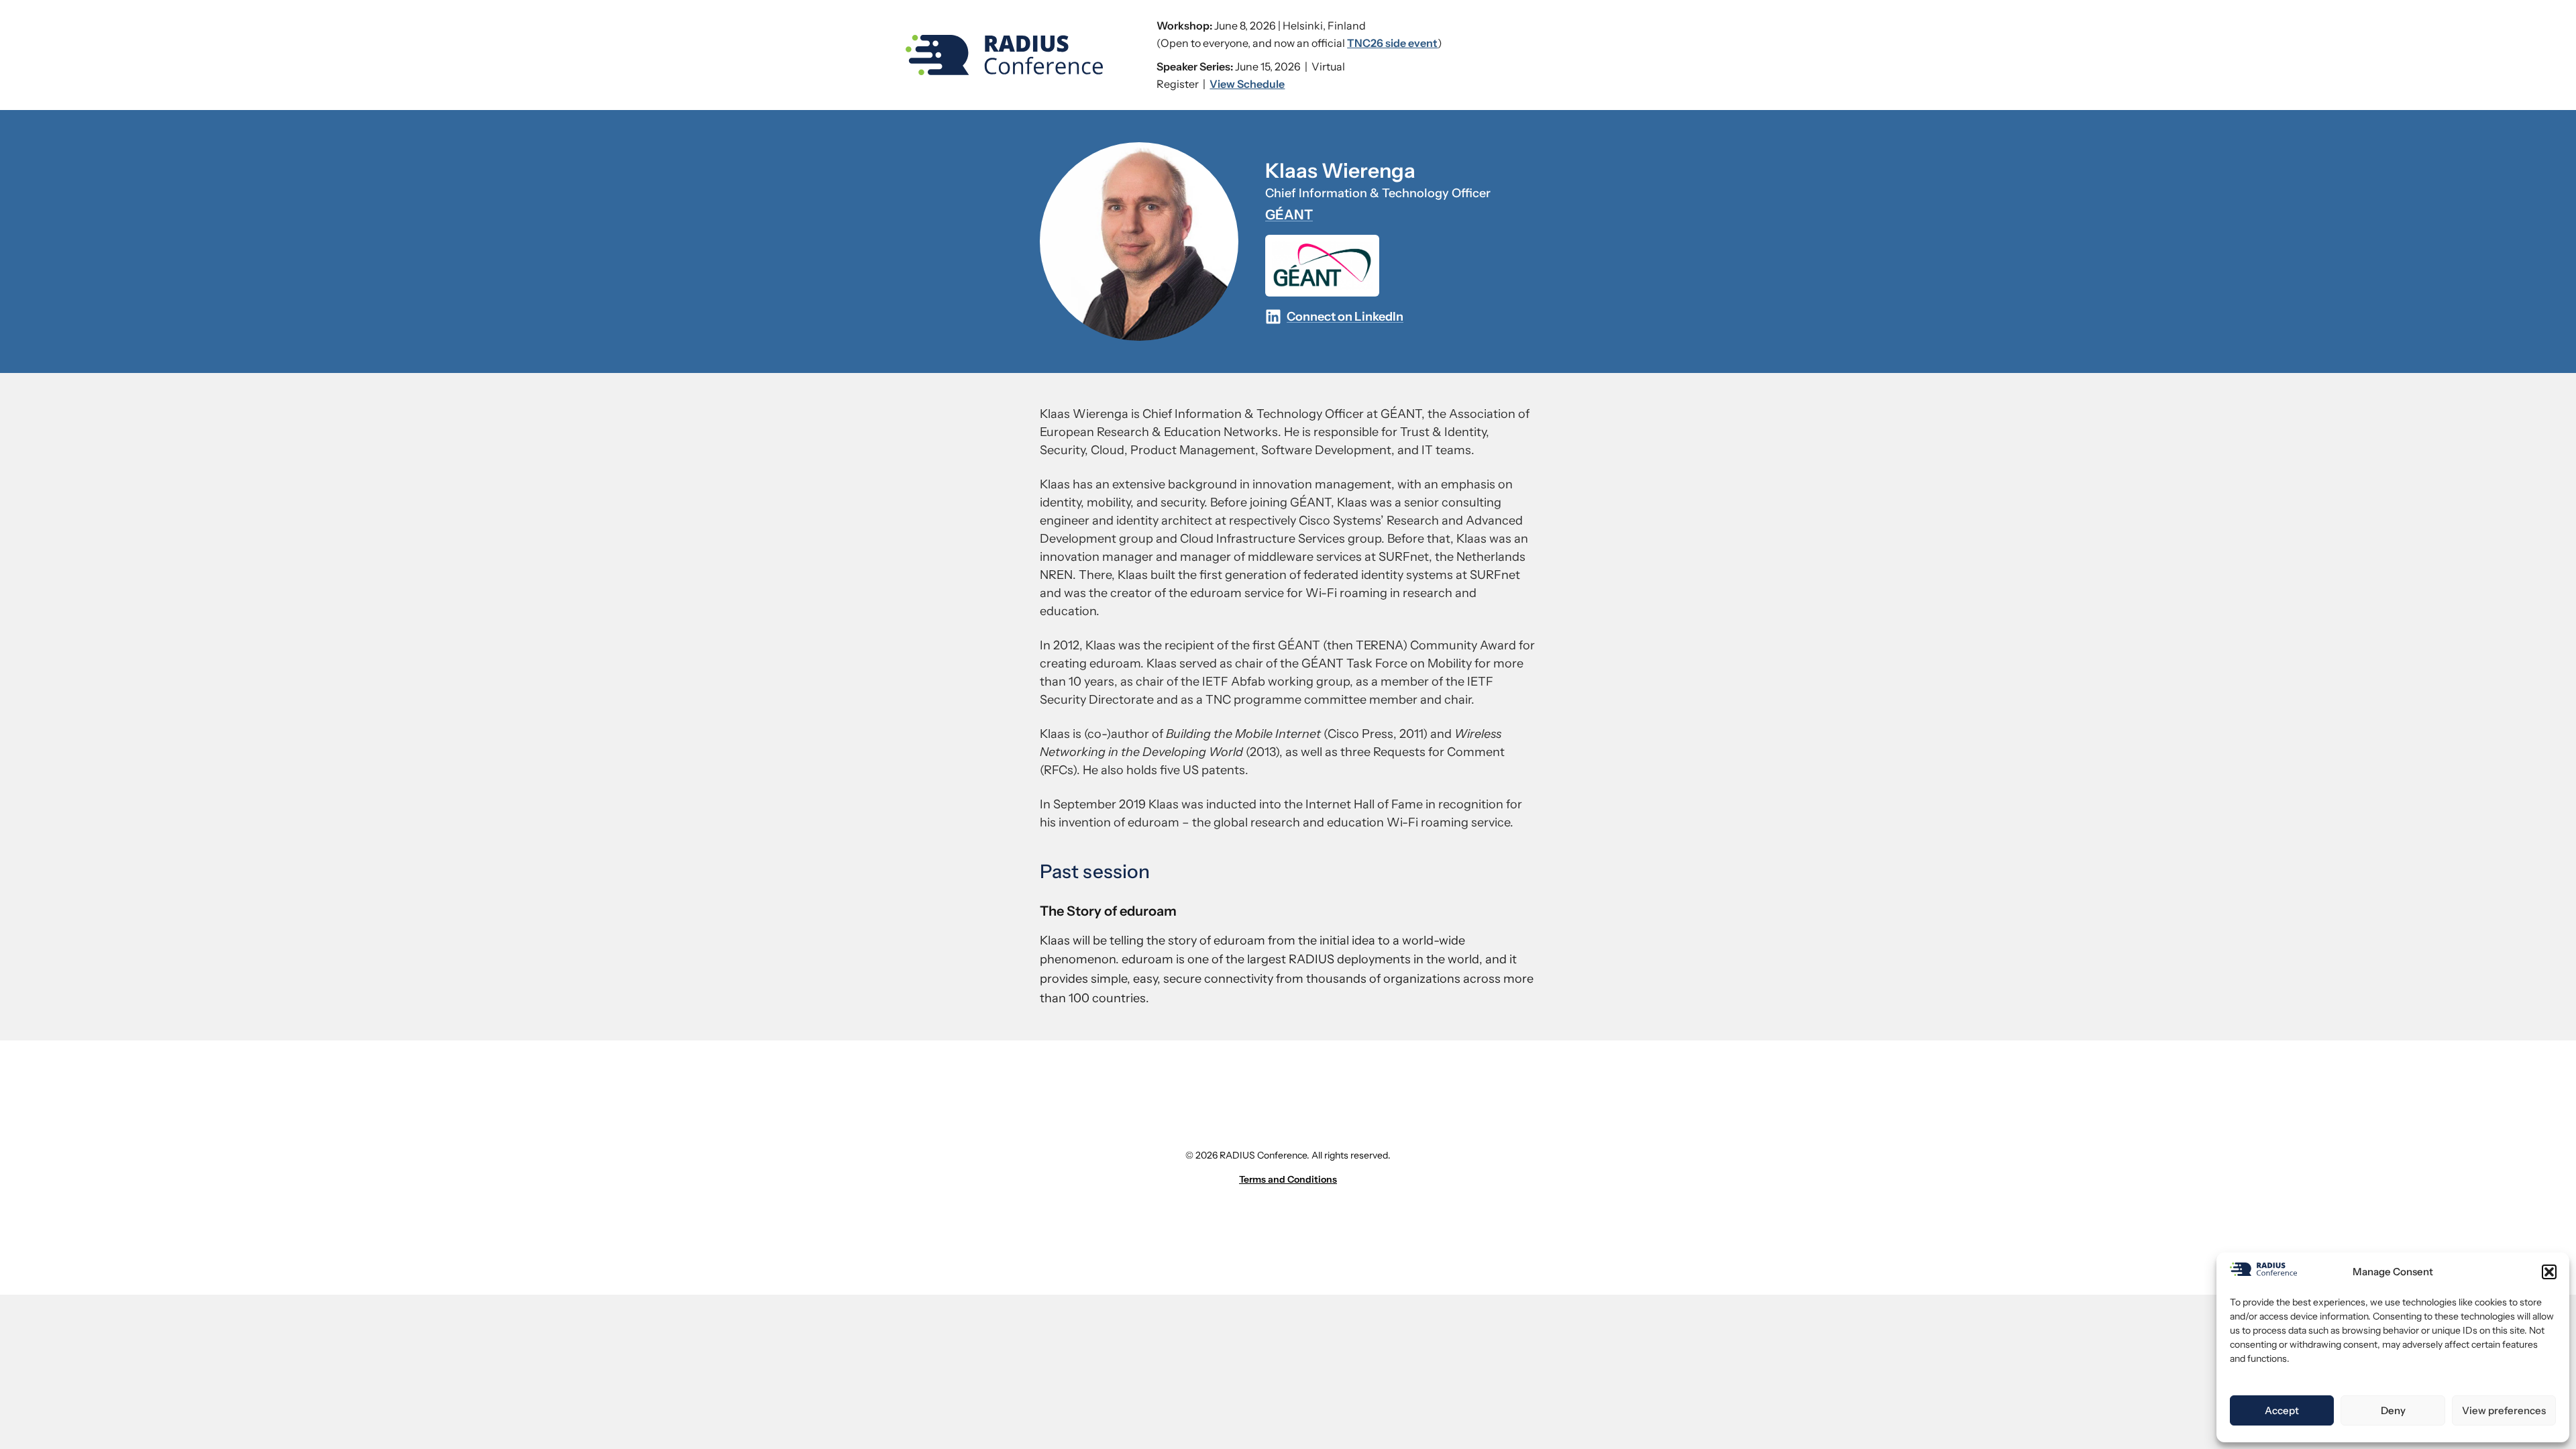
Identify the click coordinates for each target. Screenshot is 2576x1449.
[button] (2549, 1272)
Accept (2282, 1410)
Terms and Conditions (1288, 1179)
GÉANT (1289, 215)
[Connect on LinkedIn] (1273, 317)
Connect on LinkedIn (1345, 317)
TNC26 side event (1392, 43)
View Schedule (1247, 84)
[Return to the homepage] (1004, 55)
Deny (2393, 1410)
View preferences (2504, 1410)
